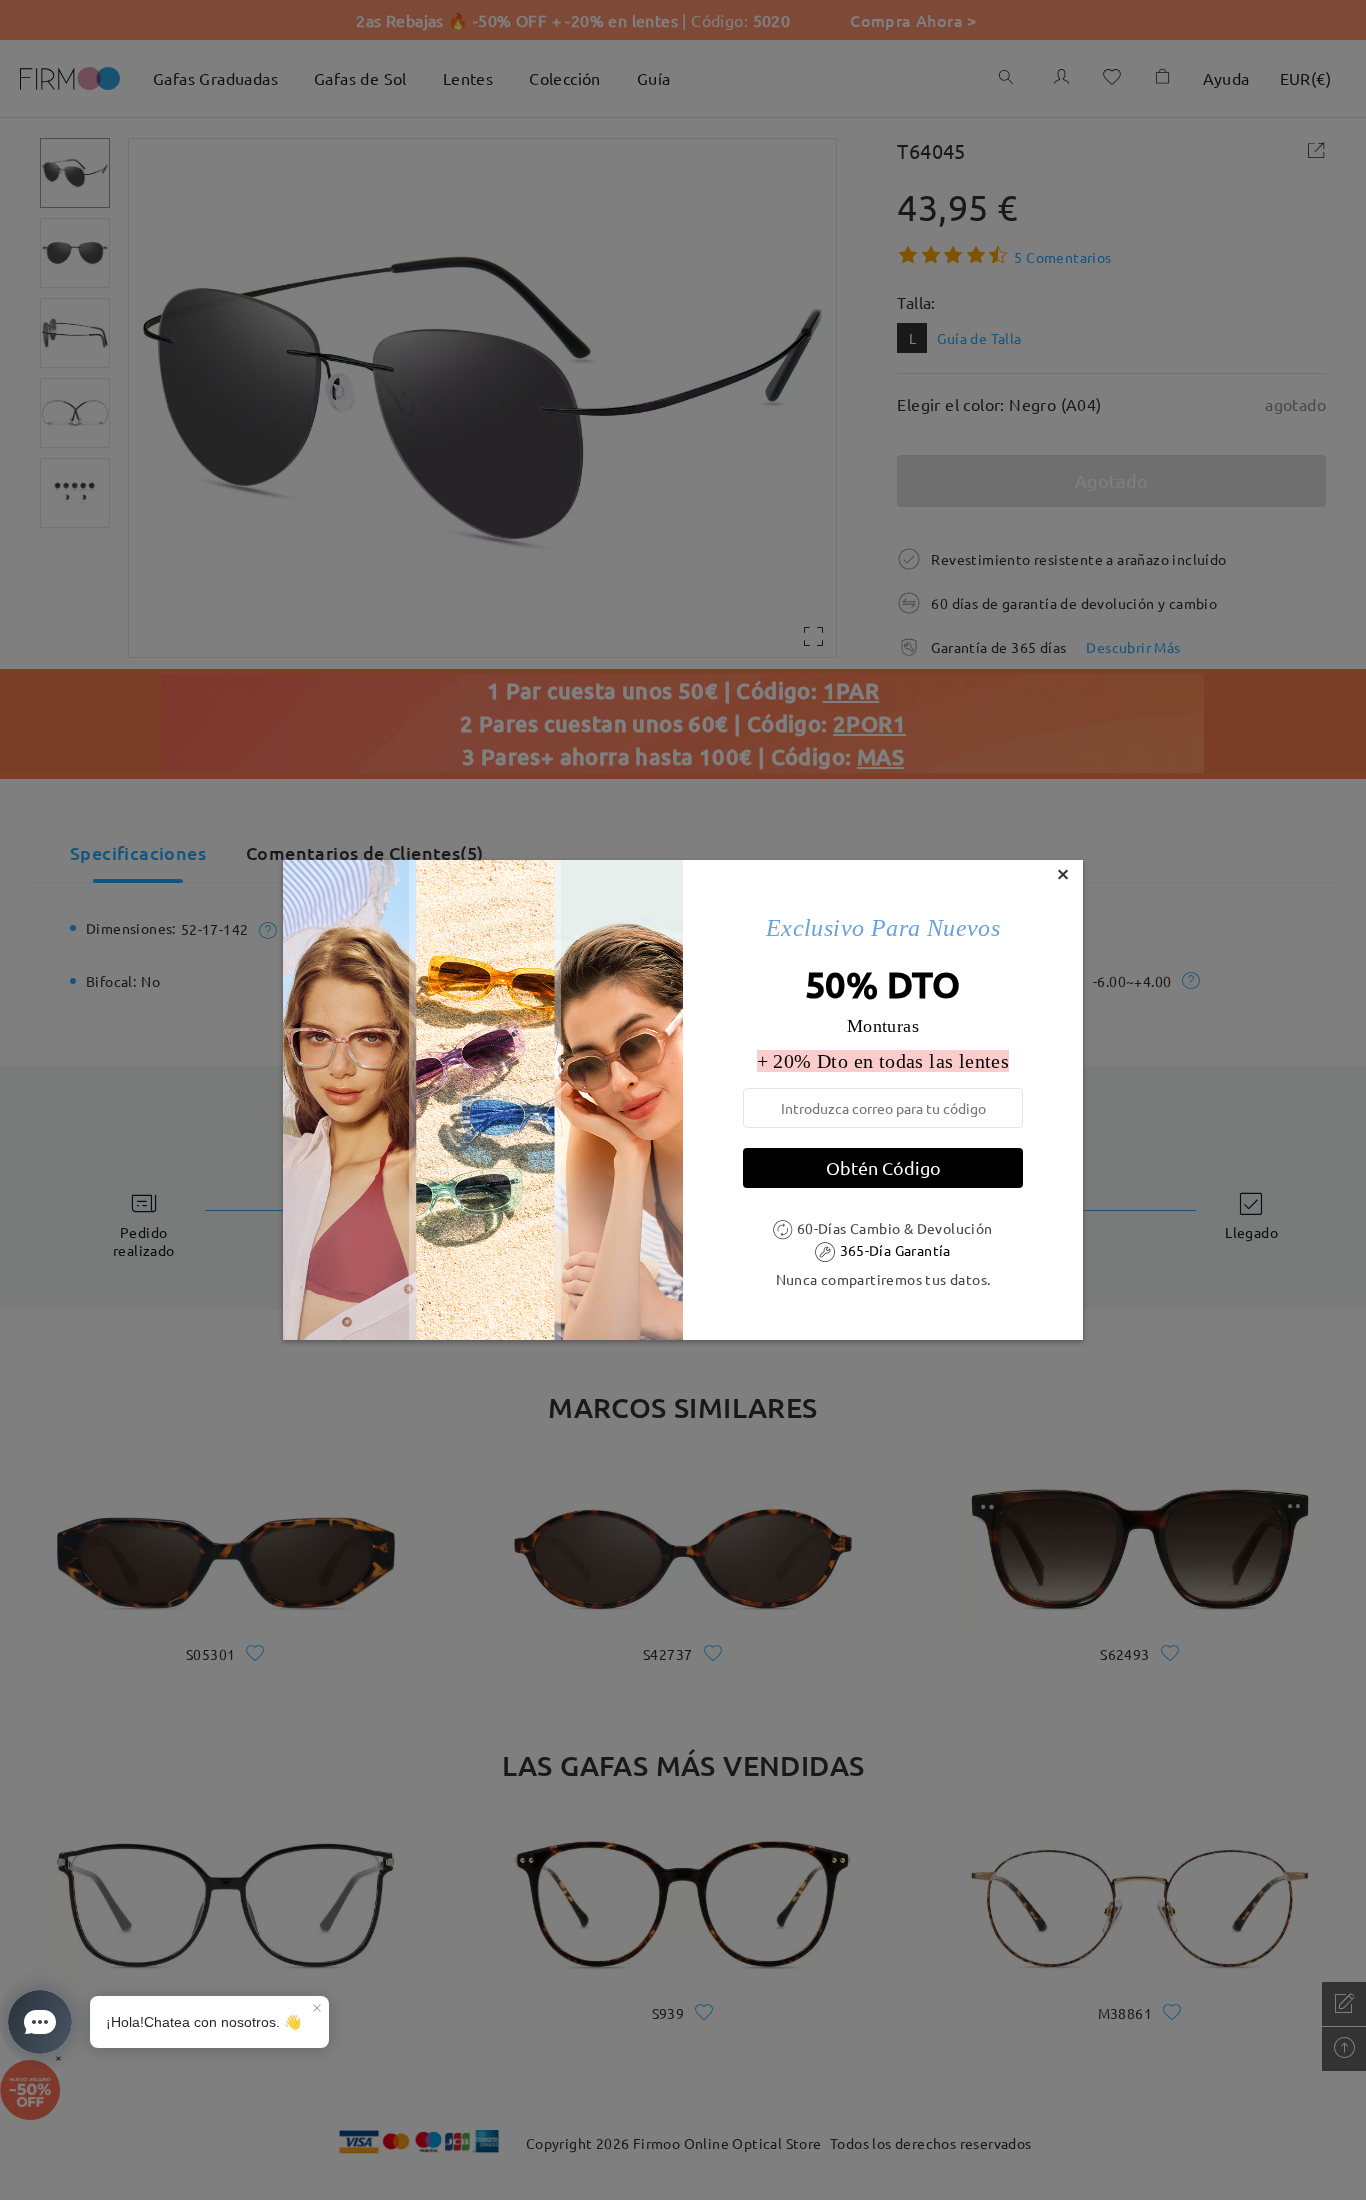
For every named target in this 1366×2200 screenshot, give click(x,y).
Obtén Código (883, 1167)
